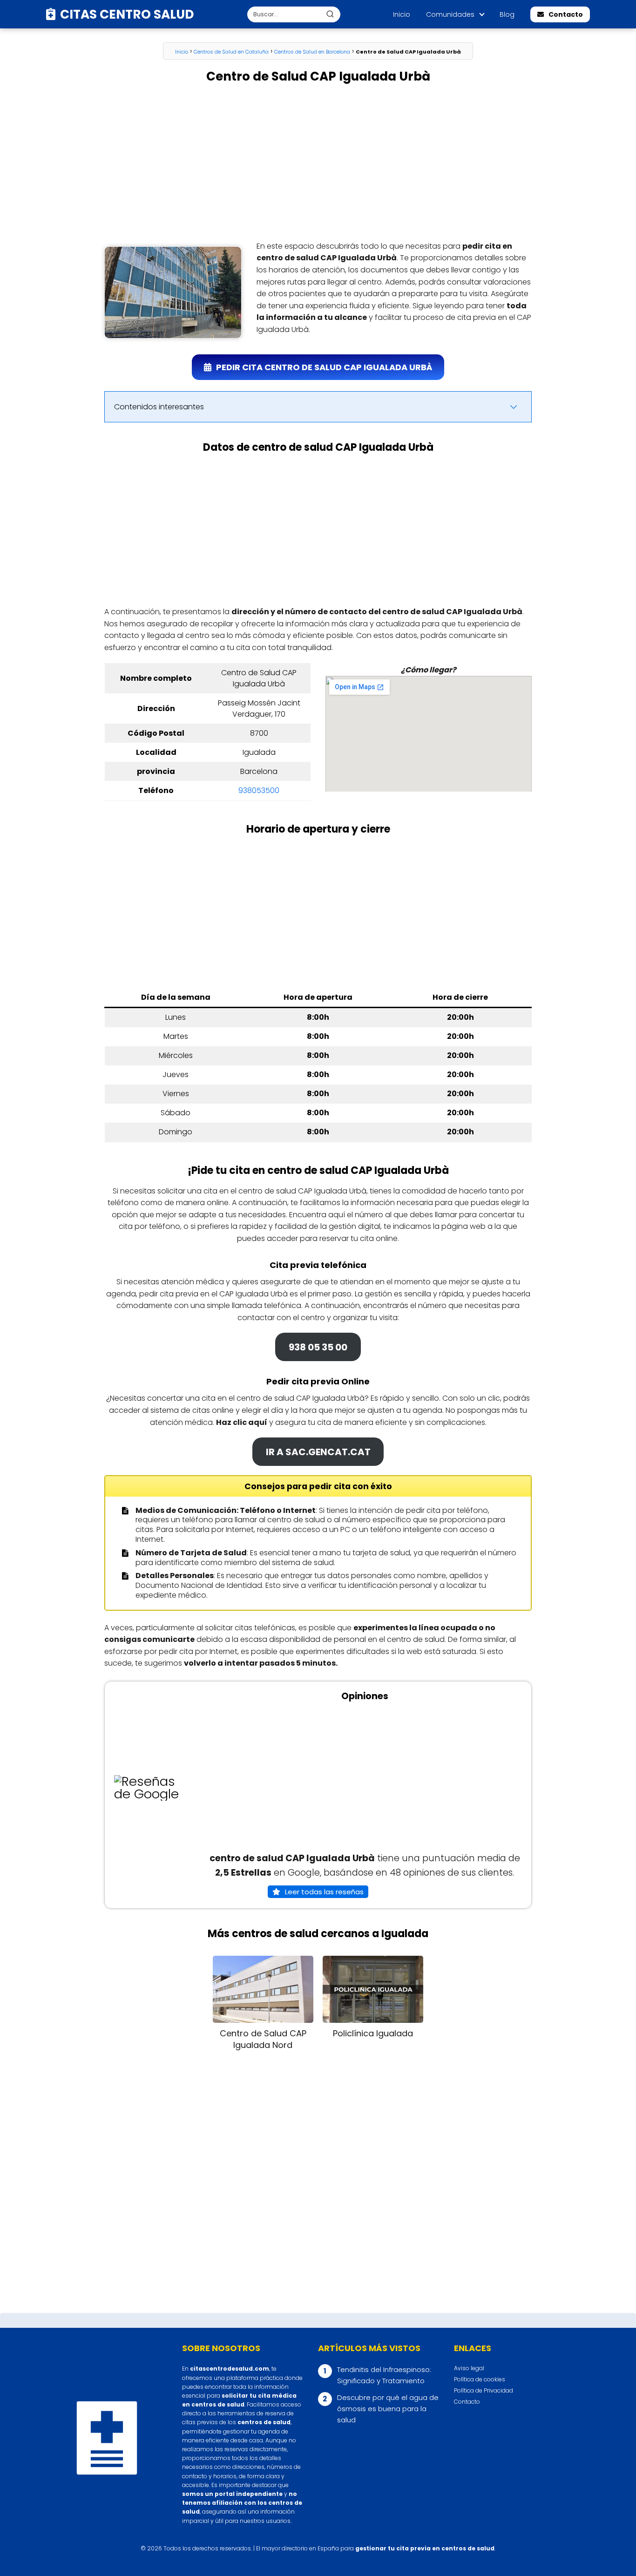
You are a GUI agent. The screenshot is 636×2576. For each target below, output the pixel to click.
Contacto (566, 14)
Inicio (402, 14)
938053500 (259, 790)
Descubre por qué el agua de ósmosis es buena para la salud (388, 2409)
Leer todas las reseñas (324, 1892)
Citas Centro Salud (127, 14)
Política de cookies (480, 2379)
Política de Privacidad (484, 2390)
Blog (507, 14)
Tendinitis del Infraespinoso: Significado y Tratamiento (384, 2375)
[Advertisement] (318, 163)
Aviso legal (469, 2368)
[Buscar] (330, 14)
